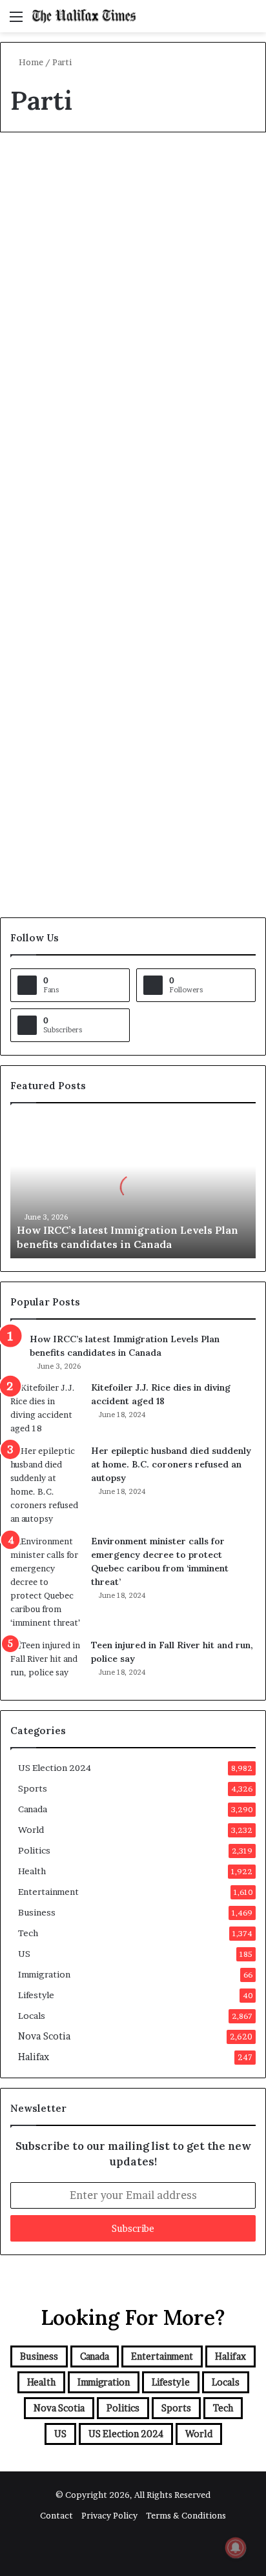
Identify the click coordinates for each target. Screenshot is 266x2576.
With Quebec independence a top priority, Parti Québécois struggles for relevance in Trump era (127, 677)
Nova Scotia (44, 2036)
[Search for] (250, 21)
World (31, 1830)
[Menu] (16, 21)
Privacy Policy (109, 2515)
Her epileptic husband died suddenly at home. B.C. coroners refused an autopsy (171, 1464)
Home (30, 62)
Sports (33, 1788)
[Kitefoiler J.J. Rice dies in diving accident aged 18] (46, 1408)
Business (37, 1912)
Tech (28, 1933)
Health (32, 1871)
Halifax (34, 2057)
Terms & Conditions (186, 2515)
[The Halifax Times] (84, 16)
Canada (39, 172)
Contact (56, 2515)
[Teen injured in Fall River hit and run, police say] (46, 1663)
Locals (32, 2016)
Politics (34, 1850)
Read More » (53, 544)
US (24, 1954)
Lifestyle (36, 1995)
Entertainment (48, 1892)
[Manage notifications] (236, 2548)
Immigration (44, 1974)
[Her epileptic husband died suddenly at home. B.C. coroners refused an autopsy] (46, 1485)
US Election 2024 (55, 1768)
